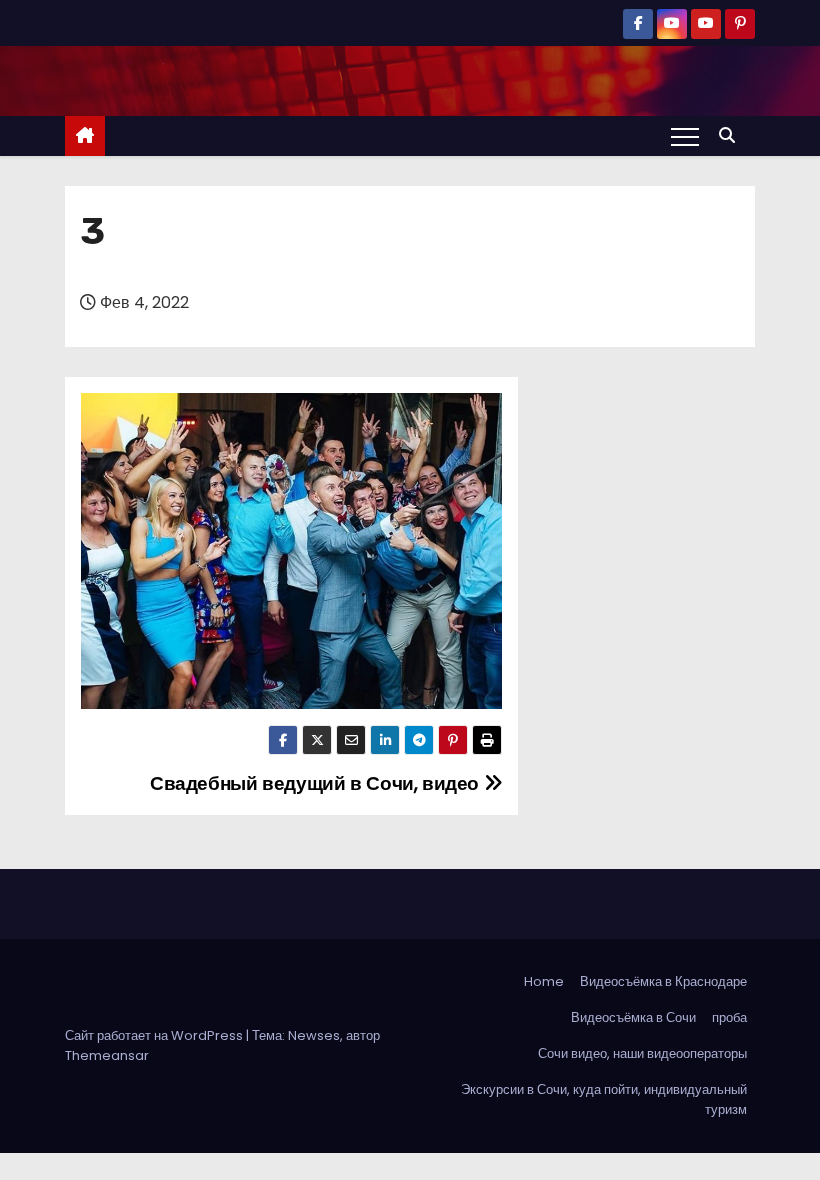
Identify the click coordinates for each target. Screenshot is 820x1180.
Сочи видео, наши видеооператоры (642, 1053)
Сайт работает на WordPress (155, 1035)
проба (729, 1017)
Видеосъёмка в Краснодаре (663, 981)
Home (544, 981)
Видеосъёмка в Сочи (633, 1017)
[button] (732, 135)
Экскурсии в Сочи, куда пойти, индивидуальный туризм (604, 1099)
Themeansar (107, 1055)
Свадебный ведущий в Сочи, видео (317, 783)
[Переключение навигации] (685, 136)
